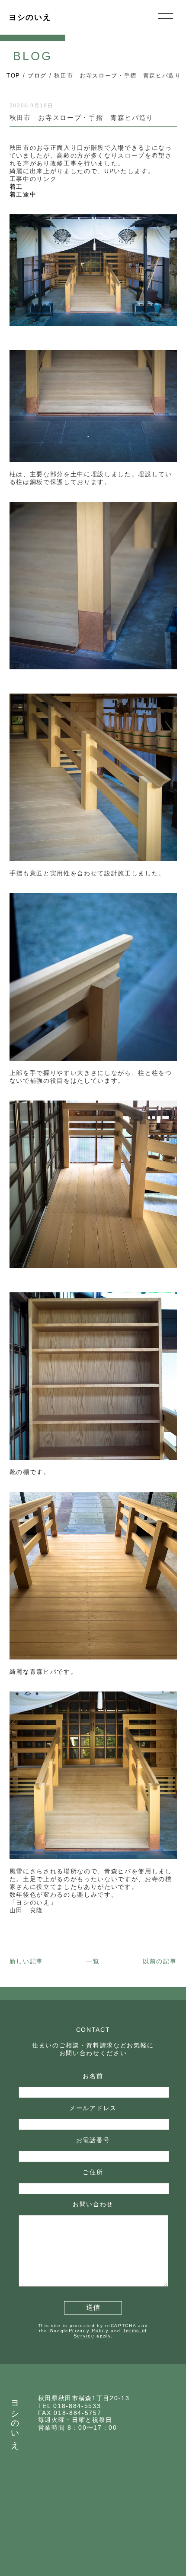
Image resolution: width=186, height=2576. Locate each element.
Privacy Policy (89, 2331)
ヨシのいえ (30, 17)
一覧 (93, 1961)
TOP (13, 76)
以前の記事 (160, 1961)
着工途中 (23, 194)
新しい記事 (26, 1961)
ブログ (37, 76)
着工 (20, 187)
